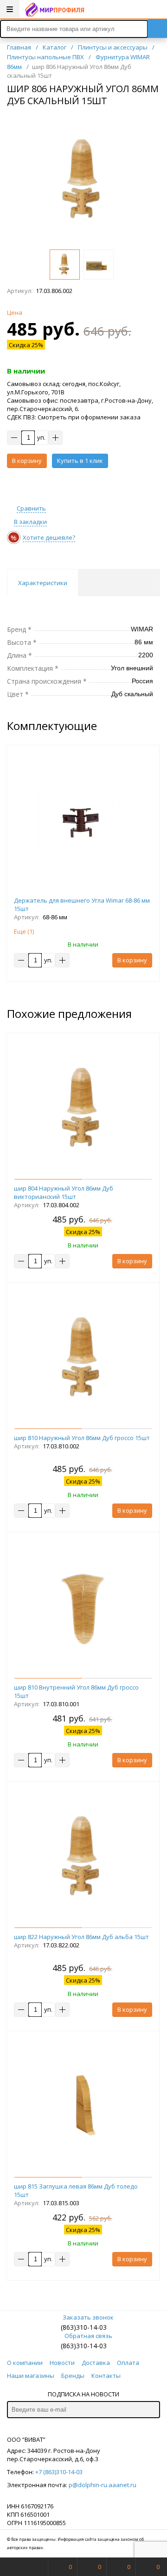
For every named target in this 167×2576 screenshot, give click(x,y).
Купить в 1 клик (80, 461)
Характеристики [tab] (43, 583)
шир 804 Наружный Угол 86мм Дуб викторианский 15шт (64, 1192)
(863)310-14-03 (84, 2327)
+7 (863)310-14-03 (59, 2472)
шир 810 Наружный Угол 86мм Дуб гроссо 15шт (82, 1438)
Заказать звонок (88, 2317)
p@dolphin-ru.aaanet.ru (103, 2485)
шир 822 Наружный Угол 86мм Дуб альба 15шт (81, 1937)
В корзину (27, 461)
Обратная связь (88, 2336)
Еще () (24, 931)
